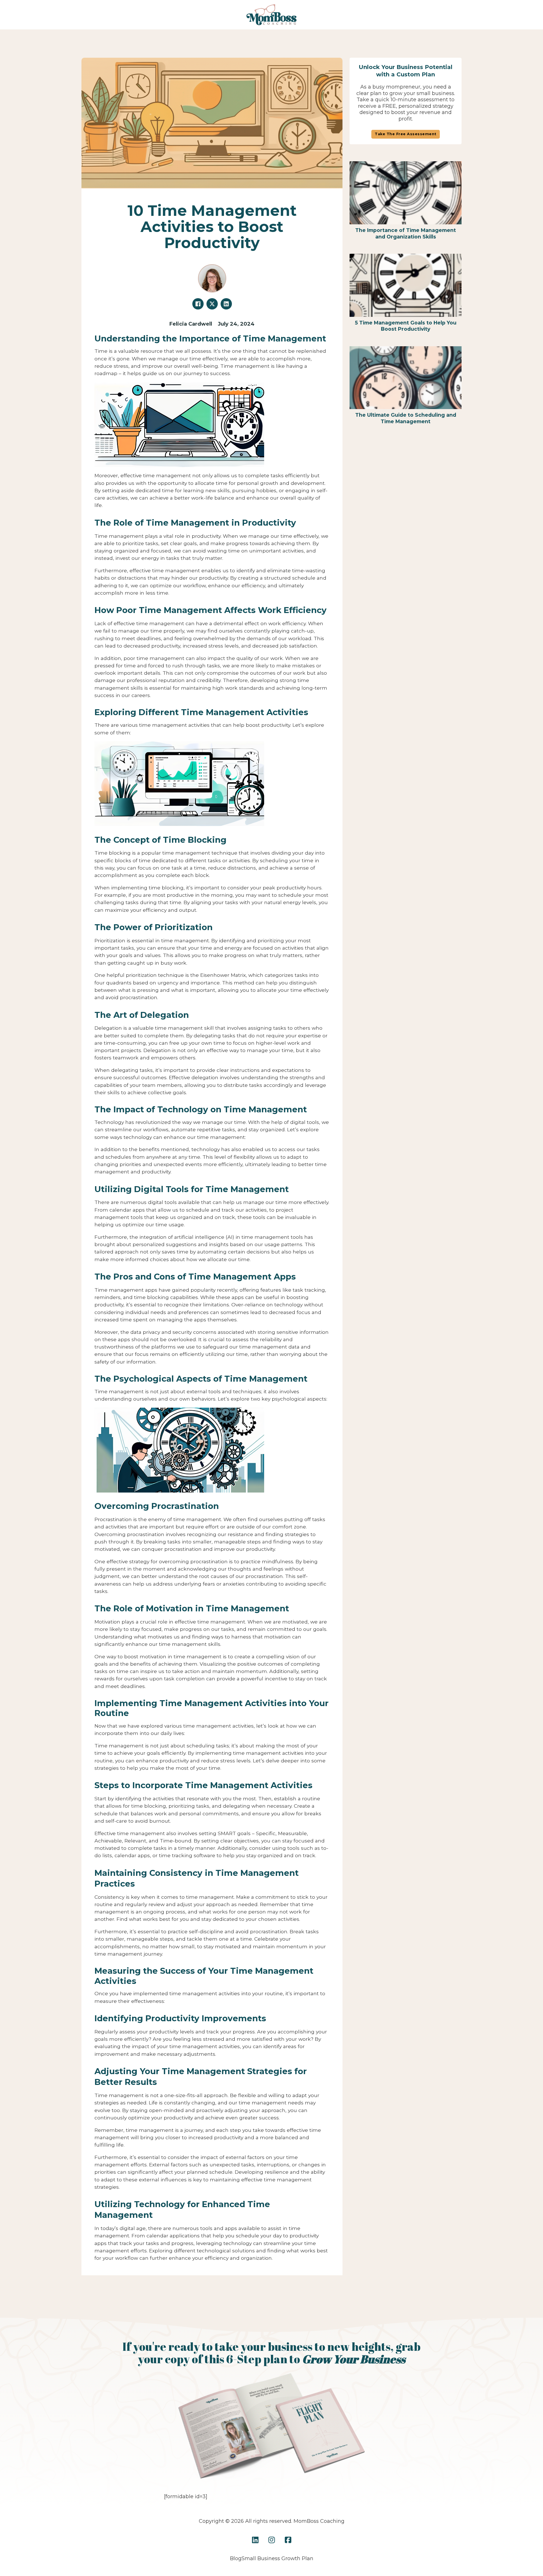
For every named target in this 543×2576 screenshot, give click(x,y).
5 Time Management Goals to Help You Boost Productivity (406, 326)
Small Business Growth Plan (277, 2558)
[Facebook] (198, 304)
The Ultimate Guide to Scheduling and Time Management (406, 418)
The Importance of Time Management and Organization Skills (406, 233)
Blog (236, 2558)
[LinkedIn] (226, 304)
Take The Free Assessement (406, 134)
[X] (212, 304)
